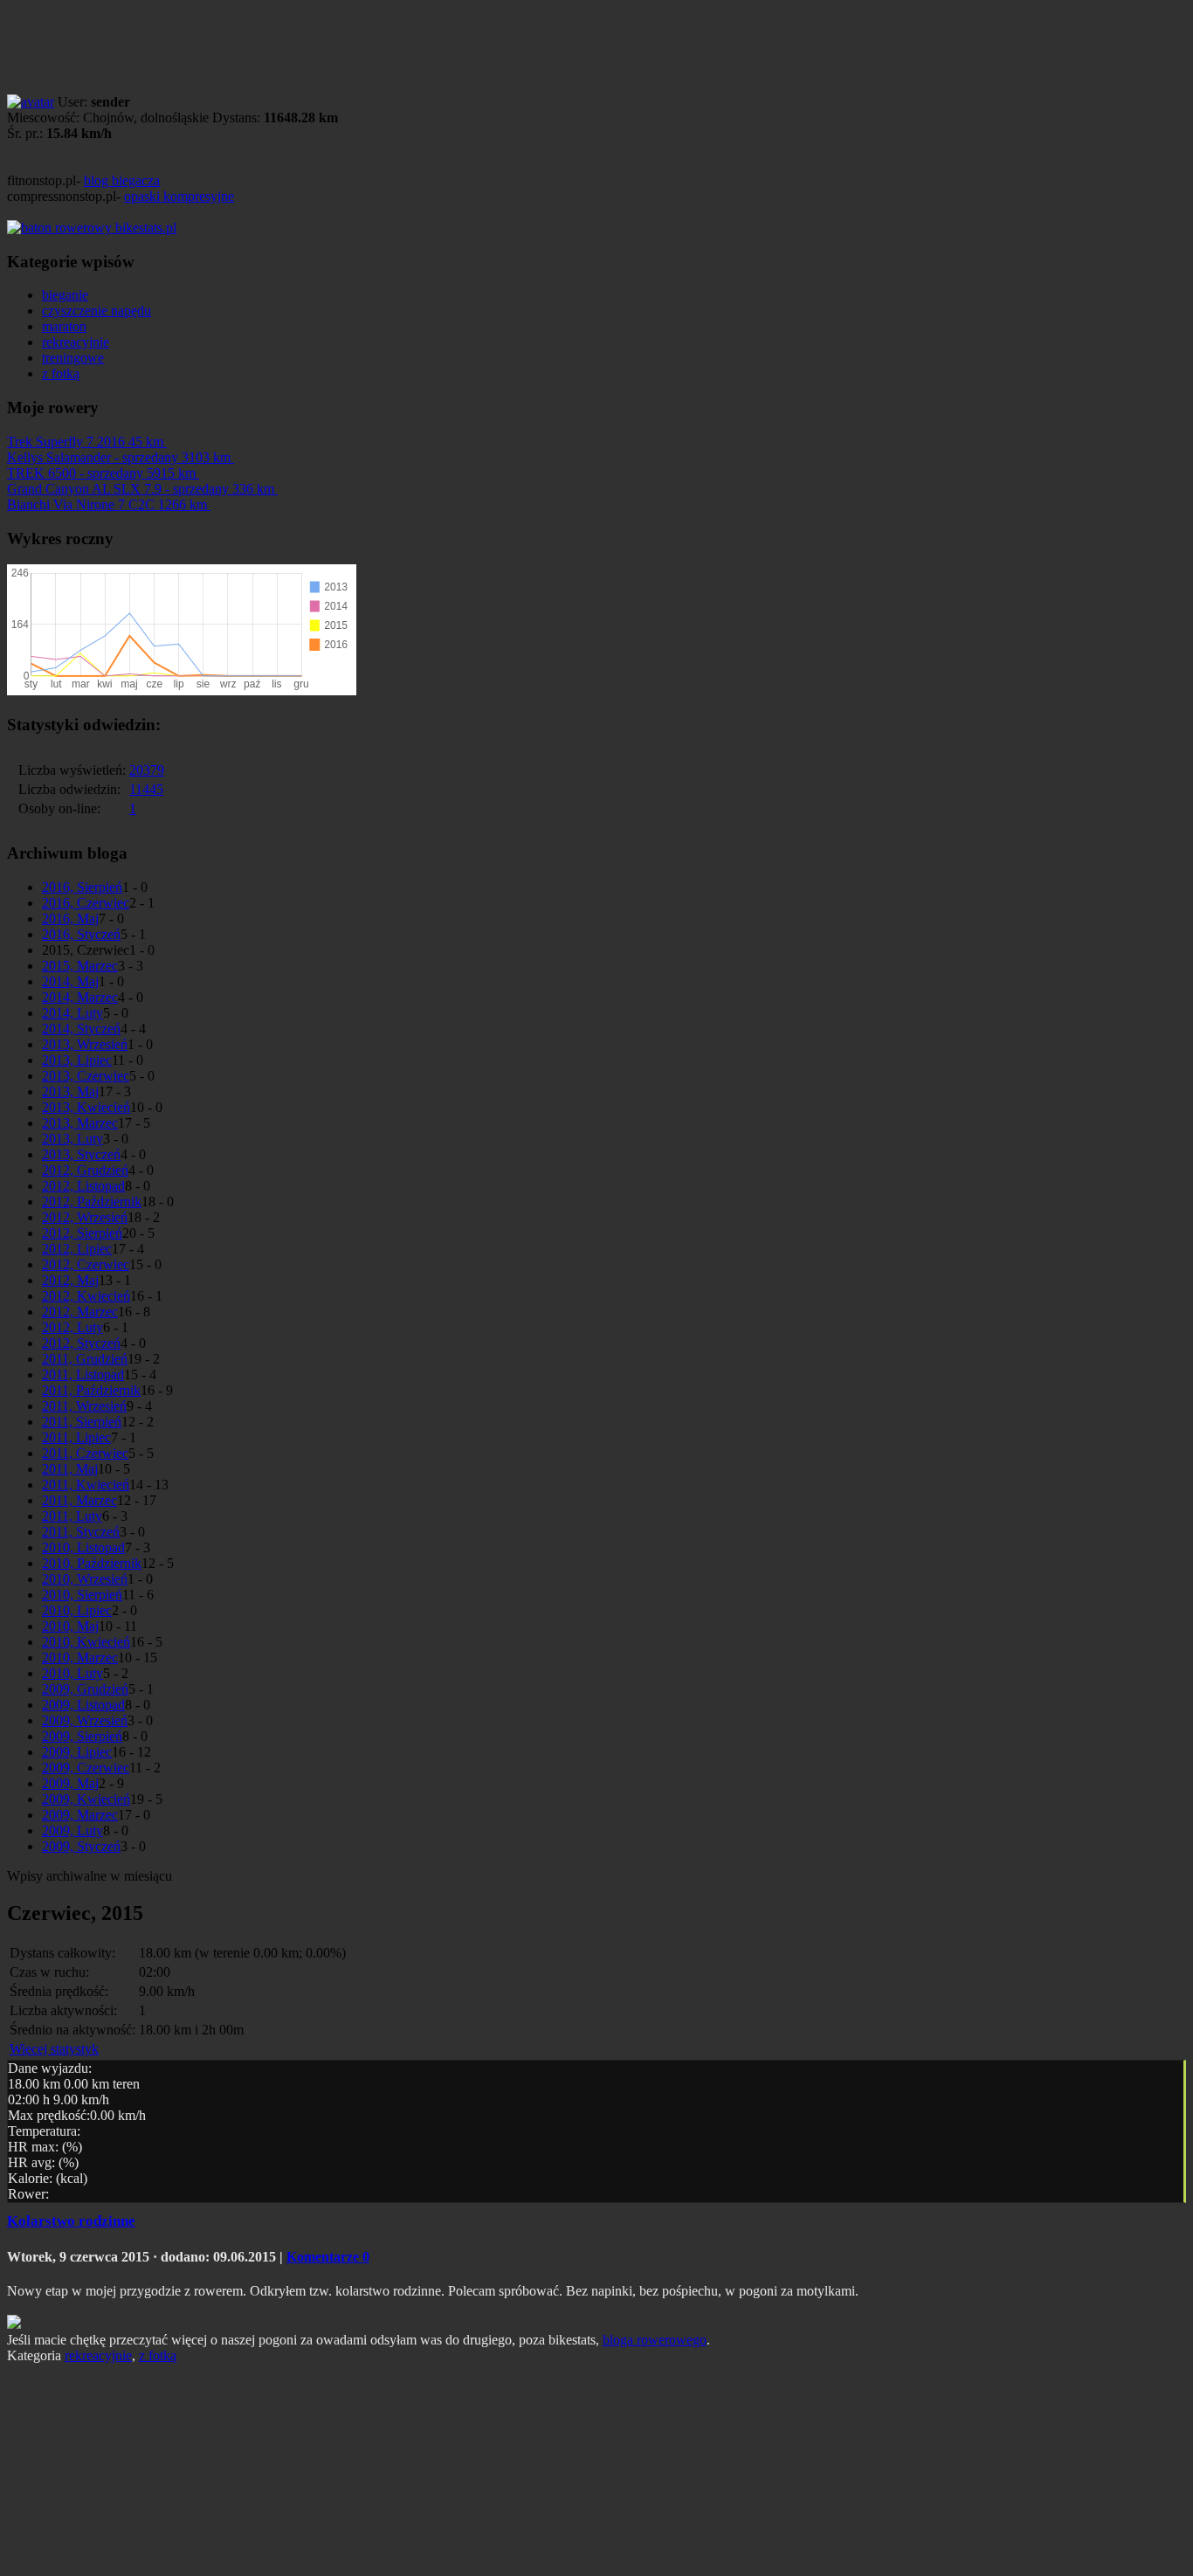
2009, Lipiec (77, 1752)
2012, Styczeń (81, 1343)
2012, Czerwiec (86, 1264)
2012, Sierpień (82, 1233)
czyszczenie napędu (97, 311)
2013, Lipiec (77, 1060)
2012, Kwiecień (86, 1296)
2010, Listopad (83, 1547)
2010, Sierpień (82, 1595)
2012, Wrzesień (85, 1217)
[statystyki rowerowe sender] (92, 228)
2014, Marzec (80, 997)
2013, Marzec (80, 1123)
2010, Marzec (80, 1657)
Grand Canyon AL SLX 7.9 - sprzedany (141, 489)
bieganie (65, 295)
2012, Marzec (80, 1312)
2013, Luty (72, 1139)
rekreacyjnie (76, 342)
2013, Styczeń (81, 1154)
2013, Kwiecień (86, 1107)
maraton (64, 326)
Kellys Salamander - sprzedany (119, 457)
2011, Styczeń (81, 1532)
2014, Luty (72, 1013)
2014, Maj (70, 981)
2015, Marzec (80, 966)
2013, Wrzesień (85, 1044)
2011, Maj (70, 1469)
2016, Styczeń (81, 934)
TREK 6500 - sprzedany (101, 473)
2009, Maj (70, 1783)
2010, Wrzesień (85, 1579)
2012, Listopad (83, 1186)
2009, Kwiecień (86, 1799)
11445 (146, 789)
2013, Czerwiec (86, 1076)
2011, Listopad (83, 1374)
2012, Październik (92, 1202)
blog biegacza (122, 180)
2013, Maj (70, 1091)
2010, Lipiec (77, 1610)
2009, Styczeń (81, 1846)
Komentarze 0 (328, 2257)
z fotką (61, 373)
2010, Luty (72, 1673)
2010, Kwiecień (86, 1642)
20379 (147, 770)
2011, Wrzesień (84, 1406)
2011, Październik (91, 1390)
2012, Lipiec (77, 1249)
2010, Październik (92, 1563)
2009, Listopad (83, 1705)
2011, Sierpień (82, 1422)
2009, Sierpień (82, 1736)
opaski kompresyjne (179, 196)
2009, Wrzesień (85, 1720)
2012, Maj (70, 1280)
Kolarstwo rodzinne (71, 2221)
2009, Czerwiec (86, 1768)
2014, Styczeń (81, 1029)
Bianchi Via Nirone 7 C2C (107, 504)
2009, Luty (72, 1830)
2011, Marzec (79, 1500)
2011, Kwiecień (86, 1485)
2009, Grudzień (85, 1689)
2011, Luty (72, 1516)
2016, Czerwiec (86, 903)
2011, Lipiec (76, 1437)
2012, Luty (72, 1327)
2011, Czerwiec (85, 1453)
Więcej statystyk (54, 2049)
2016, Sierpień (82, 887)
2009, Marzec (80, 1815)
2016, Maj (70, 919)
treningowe (73, 358)
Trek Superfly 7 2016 (85, 442)
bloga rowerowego (655, 2340)
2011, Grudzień (85, 1359)
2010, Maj (70, 1626)
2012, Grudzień (85, 1170)
